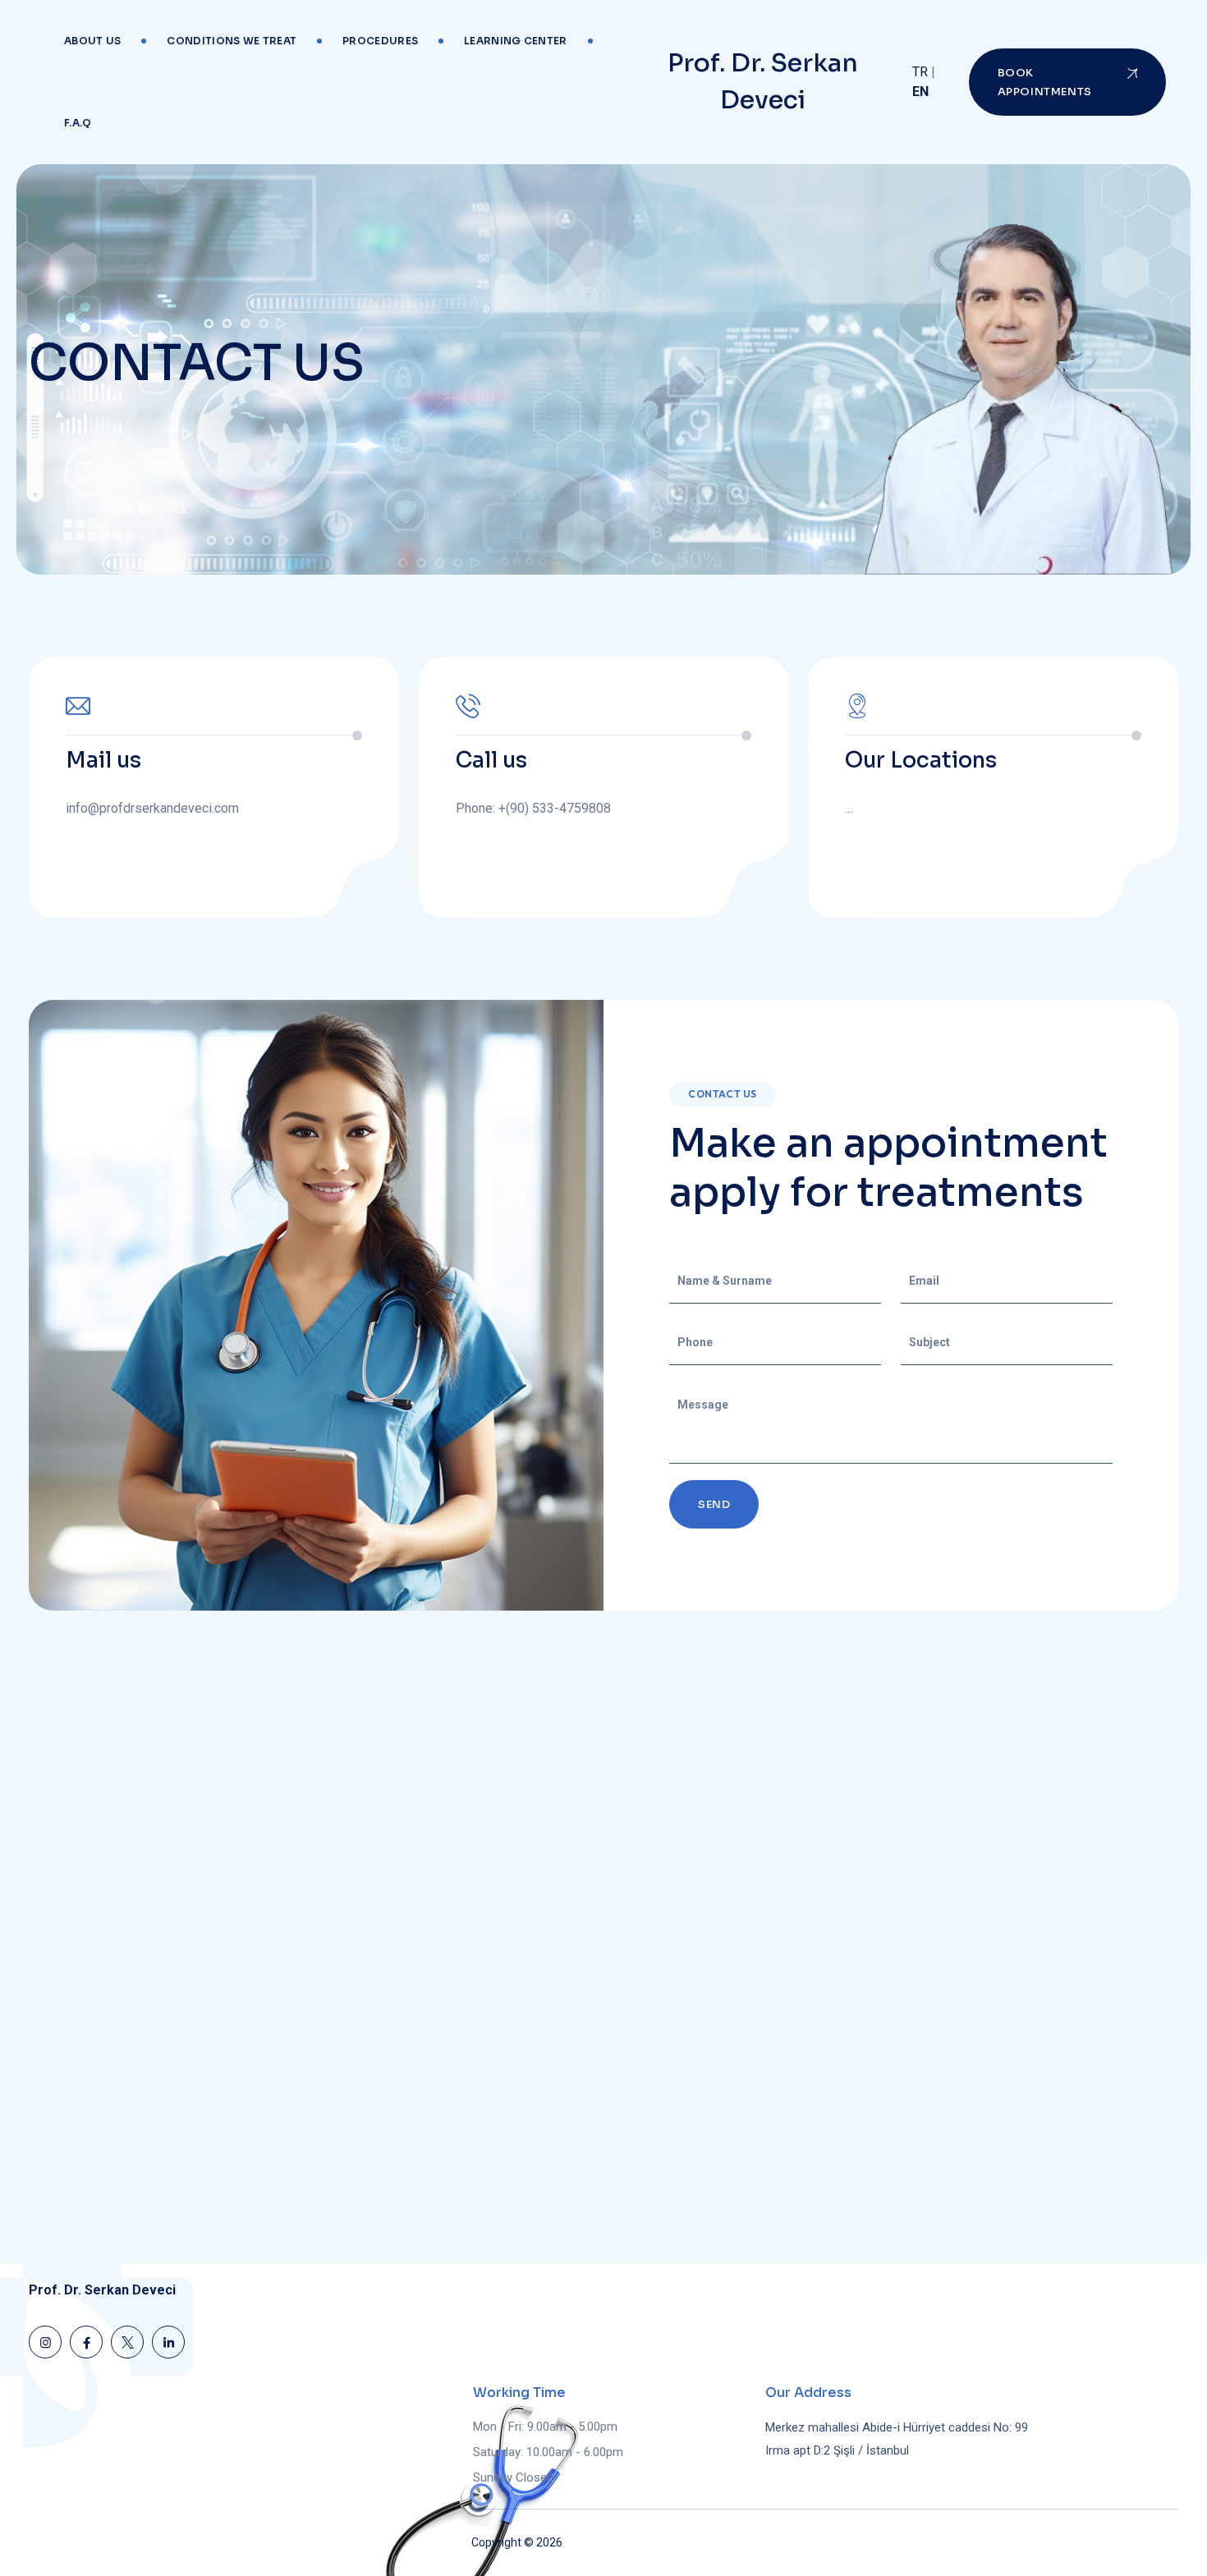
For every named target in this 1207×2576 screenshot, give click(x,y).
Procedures (380, 41)
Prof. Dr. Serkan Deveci (763, 82)
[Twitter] (127, 2342)
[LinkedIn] (168, 2342)
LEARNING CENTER (516, 41)
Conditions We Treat (232, 41)
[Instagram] (45, 2342)
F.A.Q (78, 123)
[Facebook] (86, 2342)
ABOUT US (92, 41)
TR (920, 72)
